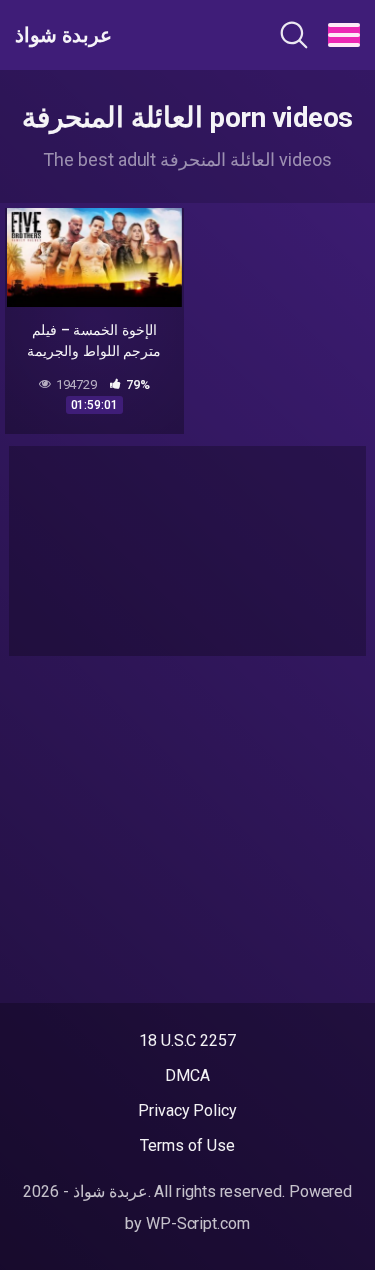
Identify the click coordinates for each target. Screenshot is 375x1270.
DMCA (187, 1075)
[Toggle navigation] (344, 35)
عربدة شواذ (63, 35)
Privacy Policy (187, 1110)
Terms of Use (187, 1145)
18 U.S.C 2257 (187, 1040)
